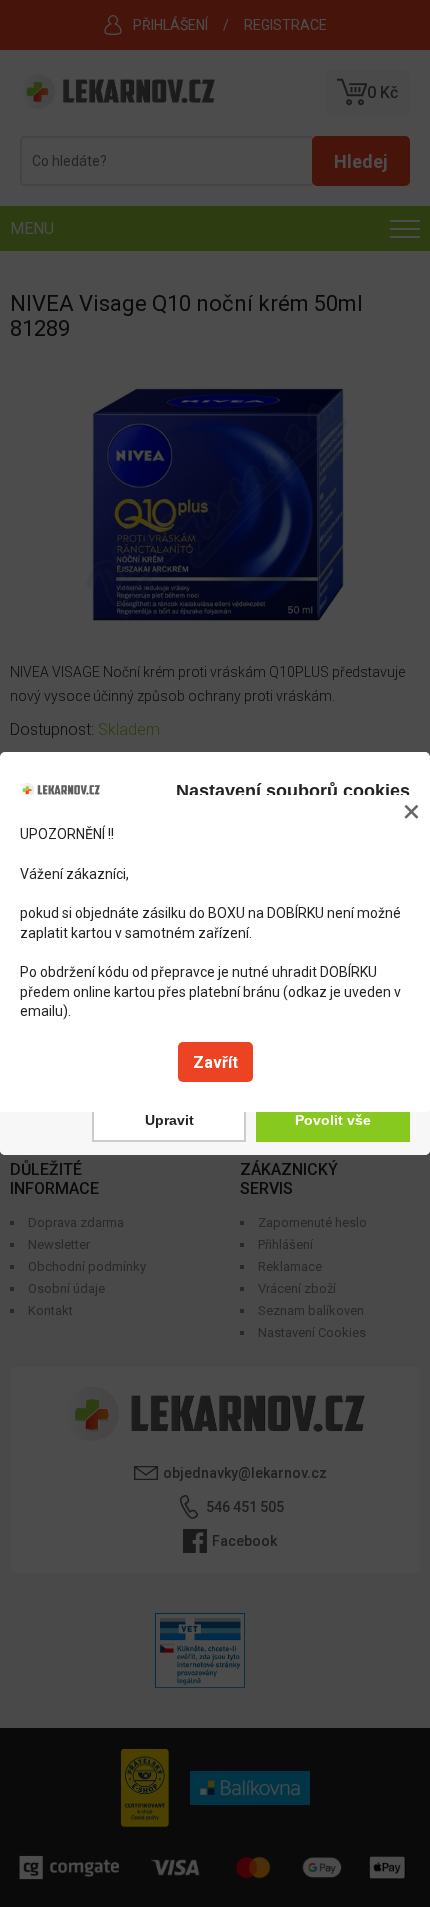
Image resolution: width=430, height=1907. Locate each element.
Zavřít (215, 1062)
